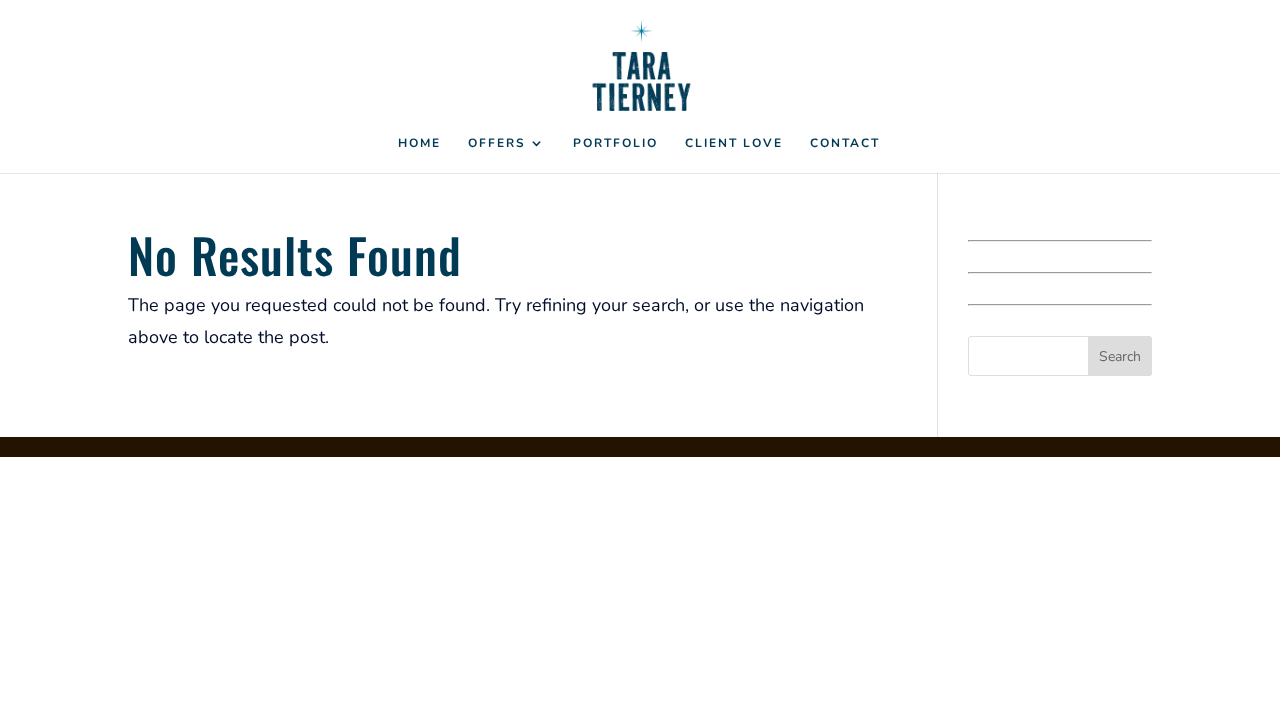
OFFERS (497, 143)
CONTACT (845, 143)
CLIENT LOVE (734, 143)
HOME (419, 143)
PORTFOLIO (615, 143)
